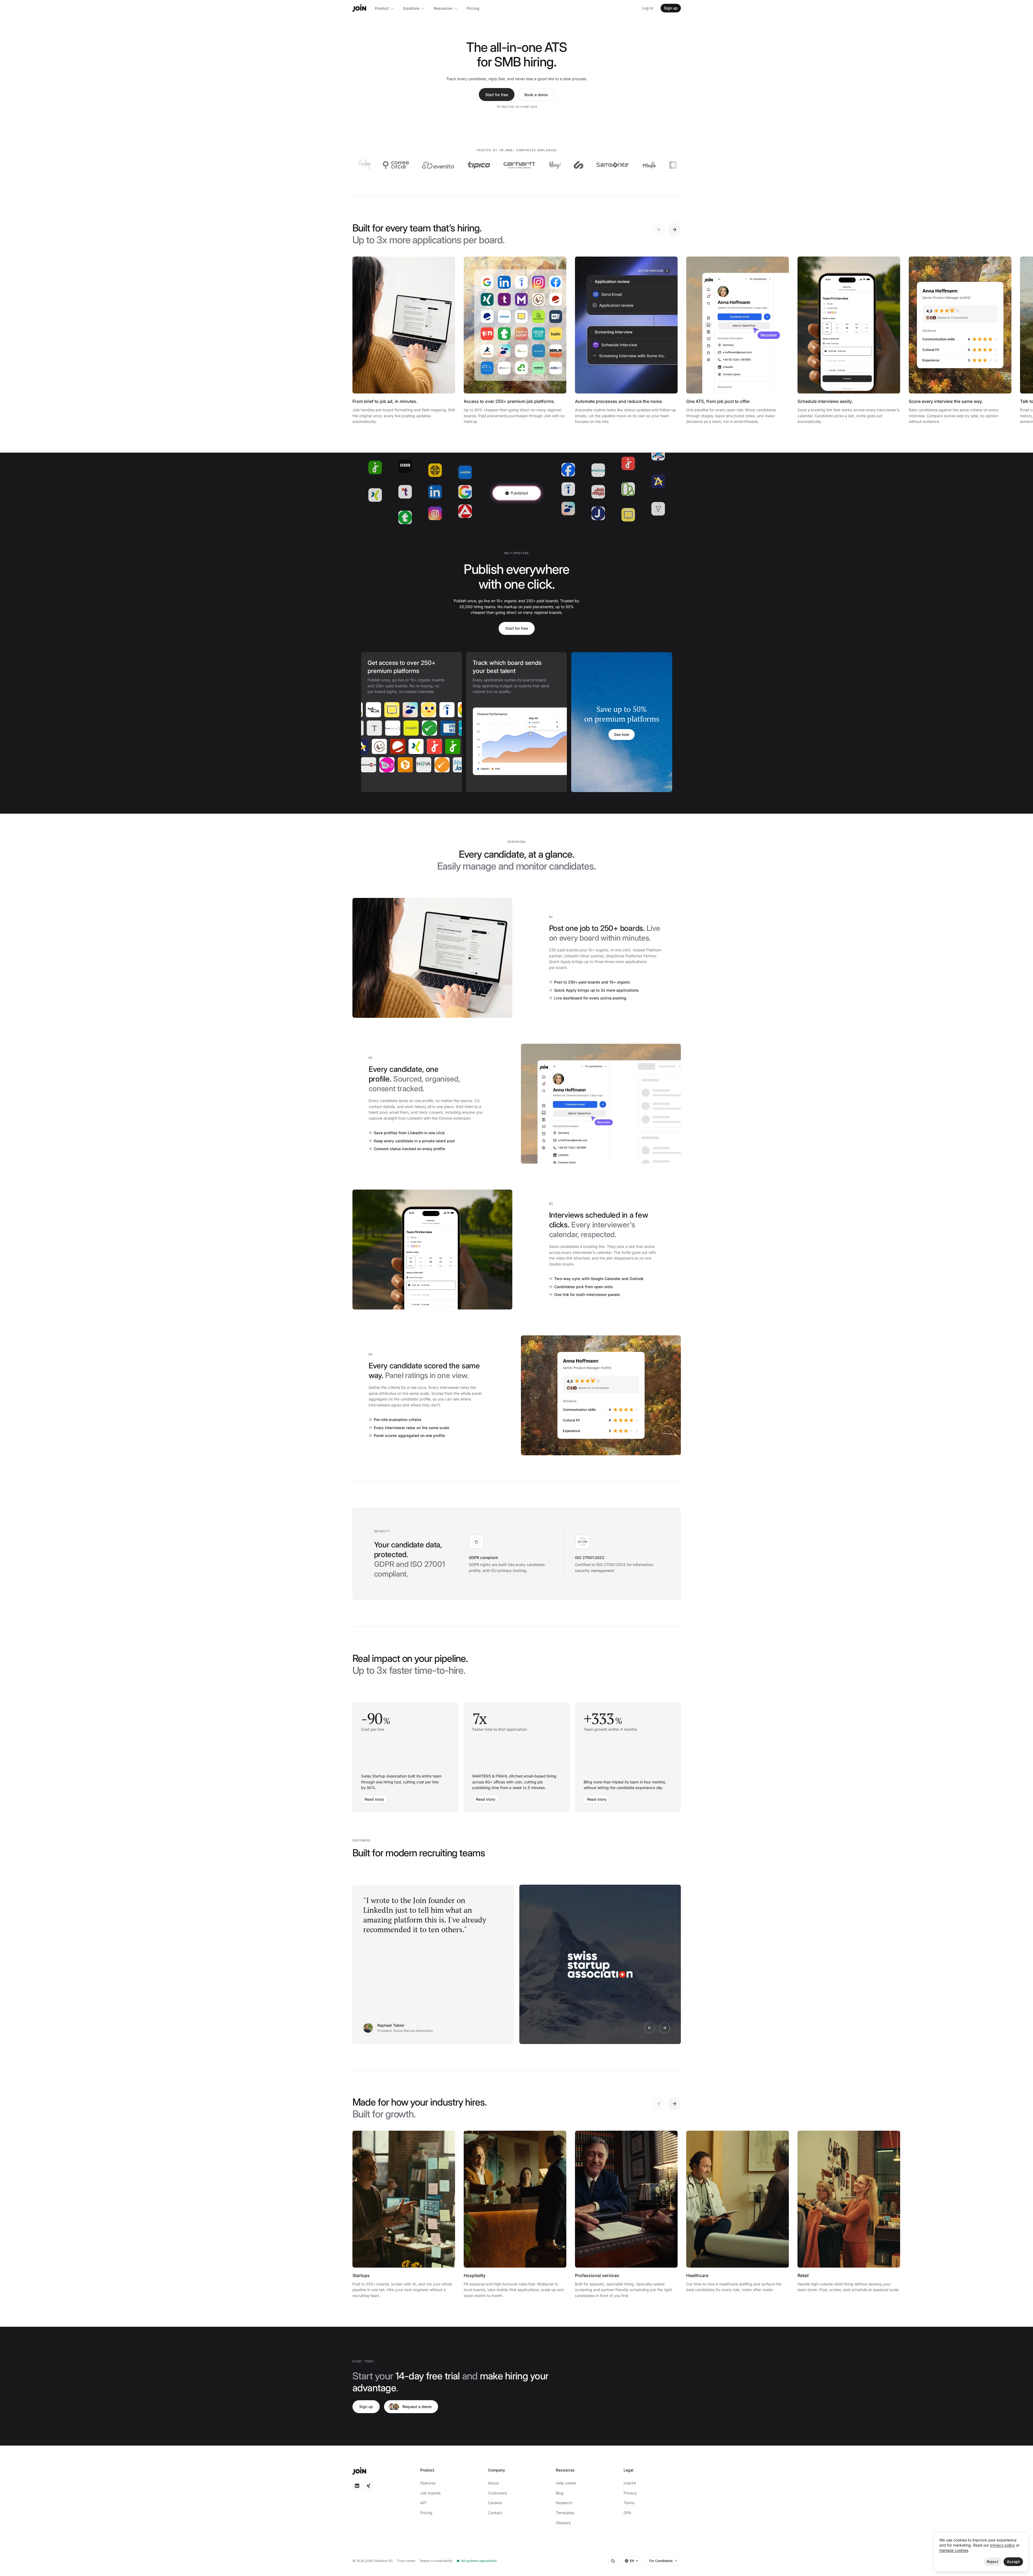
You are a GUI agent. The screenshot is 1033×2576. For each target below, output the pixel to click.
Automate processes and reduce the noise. (619, 401)
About (493, 2483)
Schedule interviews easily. (825, 401)
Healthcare (697, 2275)
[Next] (674, 230)
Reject (992, 2562)
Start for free (497, 95)
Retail (803, 2275)
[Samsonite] (455, 165)
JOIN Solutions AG (379, 2561)
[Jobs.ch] (399, 746)
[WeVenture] (556, 165)
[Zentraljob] (412, 765)
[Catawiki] (524, 165)
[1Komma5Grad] (581, 165)
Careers (495, 2503)
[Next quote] (665, 2028)
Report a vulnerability (436, 2561)
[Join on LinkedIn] (357, 2486)
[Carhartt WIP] (362, 165)
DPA (627, 2513)
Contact (495, 2513)
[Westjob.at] (404, 728)
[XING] (381, 746)
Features (428, 2483)
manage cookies (954, 2550)
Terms (629, 2503)
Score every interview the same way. (946, 401)
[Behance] (375, 765)
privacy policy (1002, 2545)
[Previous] (659, 230)
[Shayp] (421, 165)
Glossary (563, 2523)
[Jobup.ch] (417, 746)
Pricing (473, 8)
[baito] (389, 710)
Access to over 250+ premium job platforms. (509, 401)
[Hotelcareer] (362, 746)
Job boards (430, 2493)
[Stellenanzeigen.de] (430, 765)
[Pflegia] (491, 165)
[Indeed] (407, 710)
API (423, 2503)
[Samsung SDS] (662, 165)
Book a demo (536, 95)
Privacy (630, 2493)
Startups (361, 2275)
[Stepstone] (370, 710)
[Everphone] (617, 165)
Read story (374, 1799)
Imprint (630, 2483)
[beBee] (449, 765)
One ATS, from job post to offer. (719, 401)
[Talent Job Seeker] (422, 728)
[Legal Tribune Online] (394, 765)
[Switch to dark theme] (613, 2561)
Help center (566, 2483)
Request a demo (417, 2407)
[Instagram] (454, 746)
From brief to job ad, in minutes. (385, 401)
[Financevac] (367, 728)
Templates (565, 2513)
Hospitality (475, 2275)
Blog (560, 2493)
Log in (647, 8)
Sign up (671, 8)
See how (622, 734)
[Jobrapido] (459, 728)
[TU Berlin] (386, 728)
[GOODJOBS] (444, 710)
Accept (1013, 2562)
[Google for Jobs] (425, 710)
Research (564, 2503)
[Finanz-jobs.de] (441, 728)
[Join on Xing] (368, 2486)
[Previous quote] (650, 2028)
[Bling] (397, 165)
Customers (497, 2493)
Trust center (406, 2561)
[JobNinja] (436, 746)
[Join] (359, 8)
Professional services (597, 2275)
